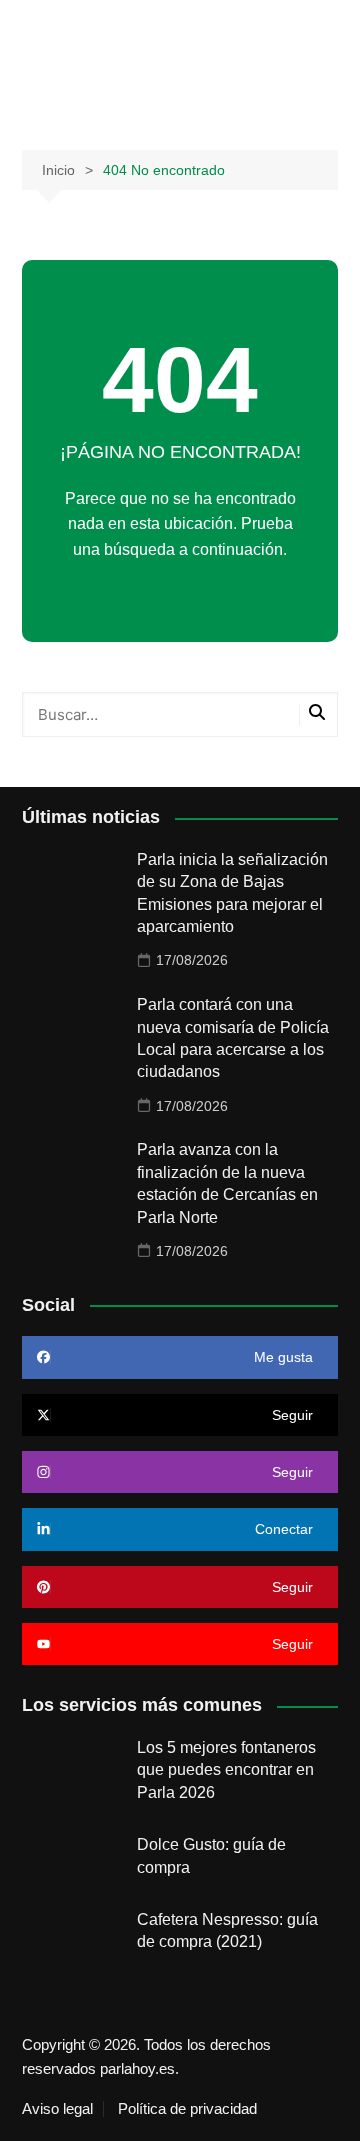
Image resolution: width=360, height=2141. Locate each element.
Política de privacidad (187, 2109)
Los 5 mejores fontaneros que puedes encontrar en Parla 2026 (226, 1770)
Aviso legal (57, 2109)
